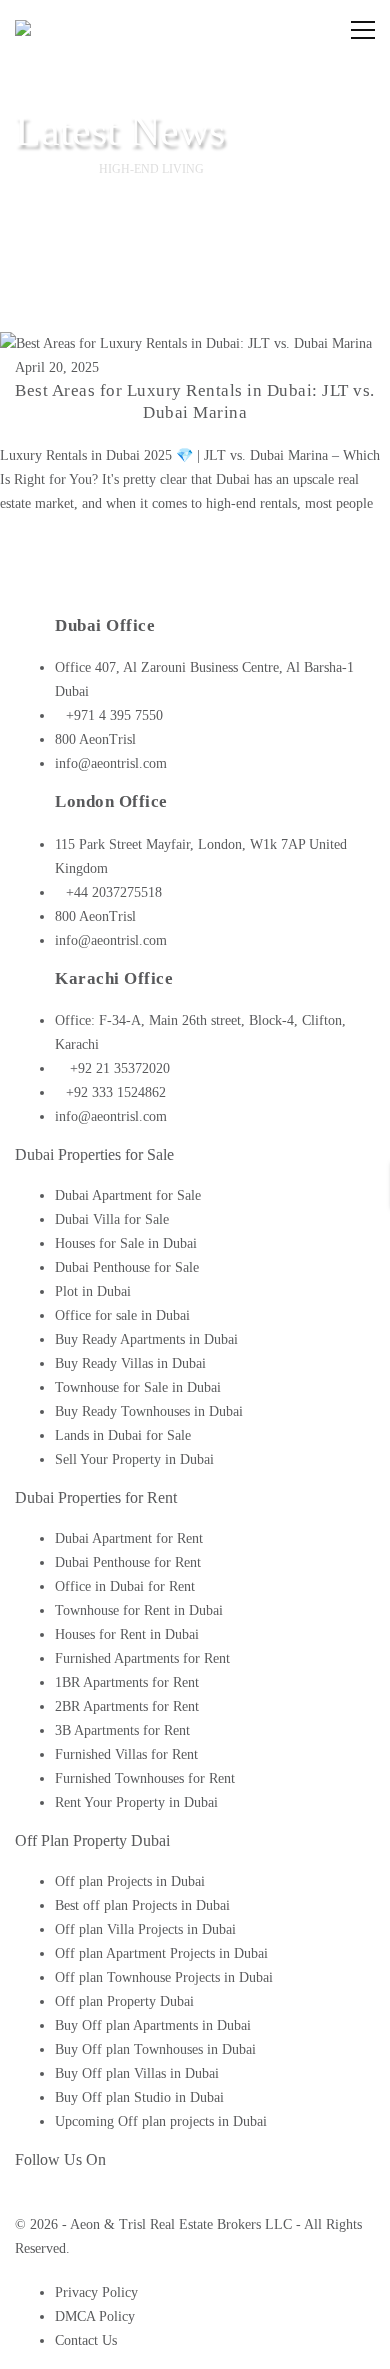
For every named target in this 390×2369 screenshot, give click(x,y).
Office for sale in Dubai (122, 1315)
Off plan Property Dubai (124, 2001)
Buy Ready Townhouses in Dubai (149, 1411)
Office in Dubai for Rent (125, 1586)
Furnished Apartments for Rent (142, 1658)
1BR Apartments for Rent (127, 1682)
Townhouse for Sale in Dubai (138, 1387)
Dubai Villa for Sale (112, 1219)
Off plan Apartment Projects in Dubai (161, 1953)
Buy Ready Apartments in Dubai (146, 1339)
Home (50, 169)
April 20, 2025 (57, 367)
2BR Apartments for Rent (127, 1706)
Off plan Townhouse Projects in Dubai (164, 1977)
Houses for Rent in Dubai (127, 1634)
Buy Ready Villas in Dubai (130, 1363)
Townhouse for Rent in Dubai (139, 1610)
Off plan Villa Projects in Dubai (145, 1929)
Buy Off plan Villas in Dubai (137, 2073)
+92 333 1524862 (116, 1092)
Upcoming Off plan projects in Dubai (161, 2121)
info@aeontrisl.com (111, 763)
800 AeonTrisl (95, 739)
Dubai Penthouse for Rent (128, 1562)
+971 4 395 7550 (114, 715)
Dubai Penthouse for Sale (127, 1267)
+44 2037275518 (114, 892)
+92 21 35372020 (118, 1068)
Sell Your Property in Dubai (134, 1459)
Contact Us (86, 2340)
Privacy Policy (96, 2292)
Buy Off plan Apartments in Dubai (153, 2025)
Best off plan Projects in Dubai (142, 1905)
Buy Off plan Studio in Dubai (139, 2097)
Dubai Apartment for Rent (129, 1538)
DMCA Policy (95, 2316)
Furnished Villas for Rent (126, 1754)
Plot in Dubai (93, 1291)
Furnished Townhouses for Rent (145, 1778)
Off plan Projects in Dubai (130, 1881)
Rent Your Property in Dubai (136, 1802)
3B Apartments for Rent (122, 1730)
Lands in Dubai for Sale (123, 1435)
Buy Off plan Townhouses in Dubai (155, 2049)
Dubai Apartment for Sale (128, 1195)
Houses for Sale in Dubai (126, 1243)
